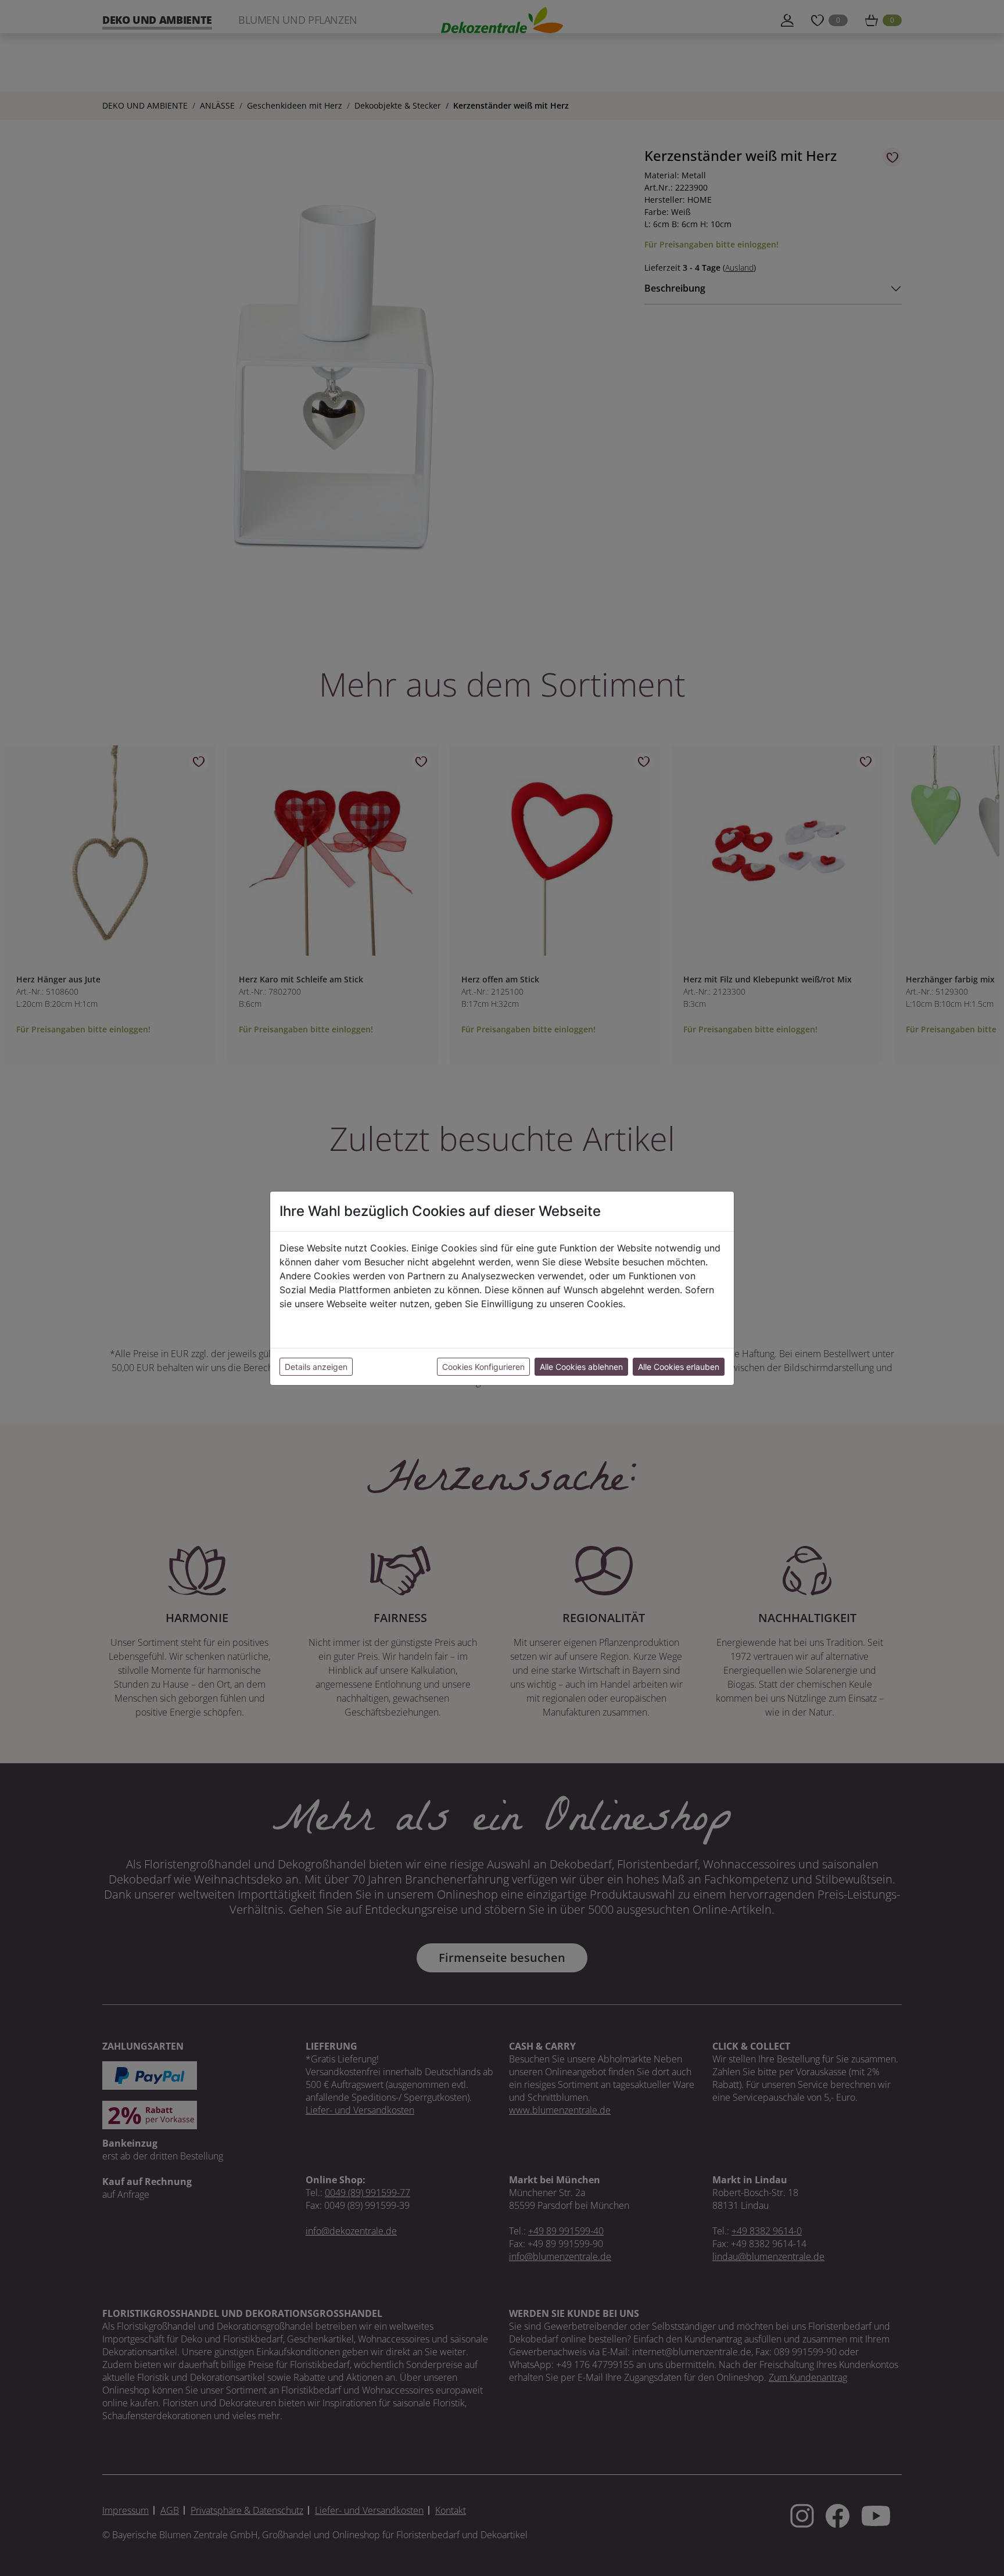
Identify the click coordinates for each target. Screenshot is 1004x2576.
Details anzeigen (316, 1367)
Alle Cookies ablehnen (581, 1367)
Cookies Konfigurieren (483, 1367)
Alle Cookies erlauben (679, 1367)
